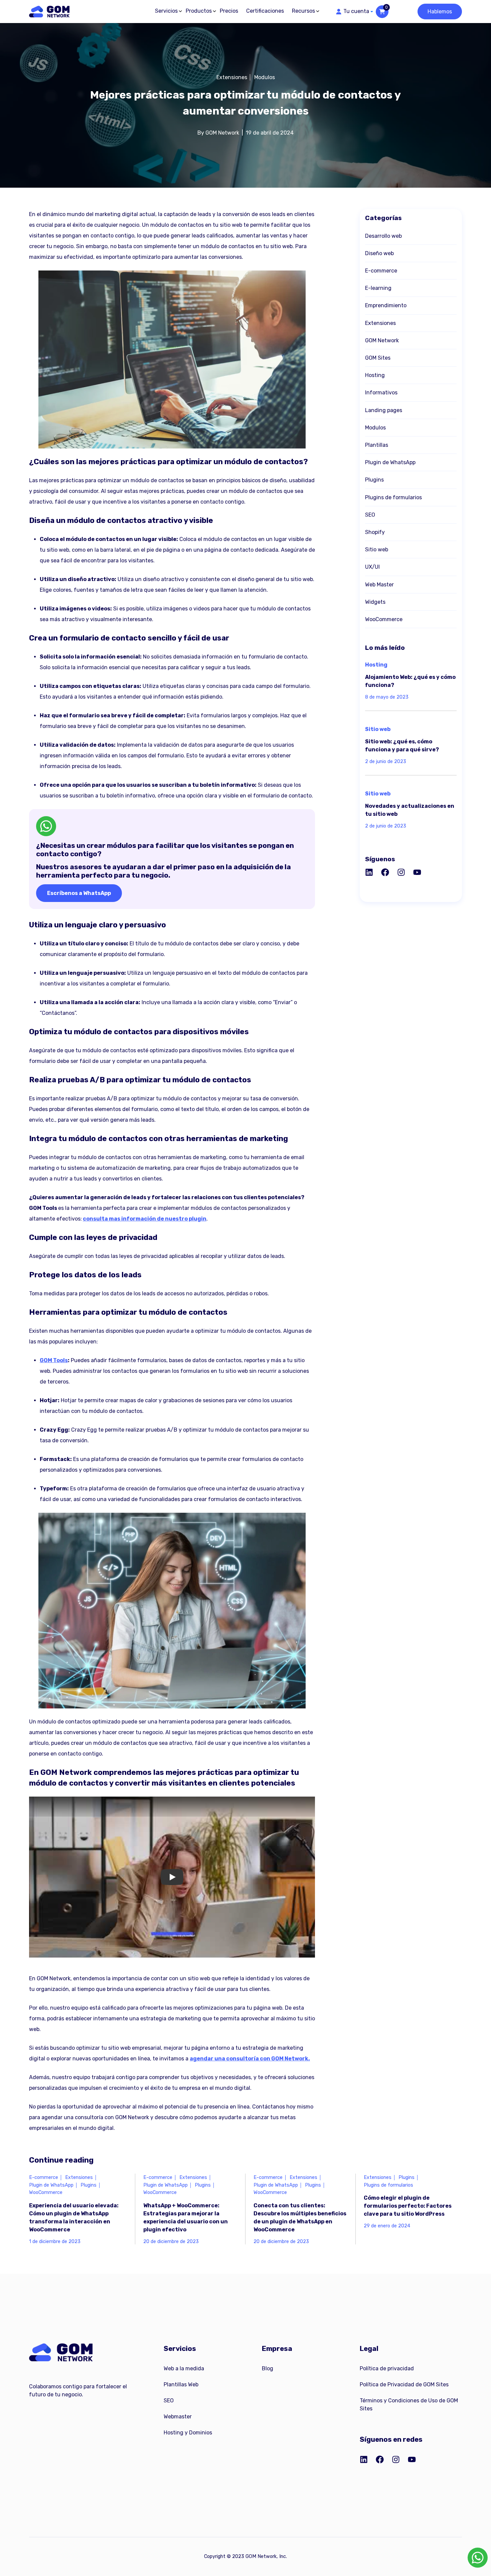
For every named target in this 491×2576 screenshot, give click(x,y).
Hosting (375, 375)
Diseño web (379, 253)
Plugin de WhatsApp (390, 462)
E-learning (378, 288)
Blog (268, 2368)
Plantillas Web (181, 2384)
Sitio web (377, 549)
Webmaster (178, 2417)
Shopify (375, 532)
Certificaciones (265, 11)
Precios (229, 11)
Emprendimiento (386, 305)
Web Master (379, 585)
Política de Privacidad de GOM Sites (404, 2384)
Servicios (166, 11)
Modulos (265, 77)
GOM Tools (54, 1360)
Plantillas (377, 445)
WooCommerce (384, 619)
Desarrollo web (383, 236)
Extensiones (232, 77)
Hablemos (440, 12)
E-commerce (381, 271)
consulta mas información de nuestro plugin (145, 1219)
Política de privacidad (387, 2368)
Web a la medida (184, 2368)
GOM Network (382, 340)
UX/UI (372, 567)
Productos (199, 11)
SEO (370, 515)
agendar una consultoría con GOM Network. (250, 2059)
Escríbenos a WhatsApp (79, 893)
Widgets (375, 602)
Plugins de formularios (393, 497)
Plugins (374, 480)
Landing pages (384, 410)
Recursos (303, 11)
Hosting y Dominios (188, 2433)
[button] (354, 11)
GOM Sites (378, 358)
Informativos (381, 393)
